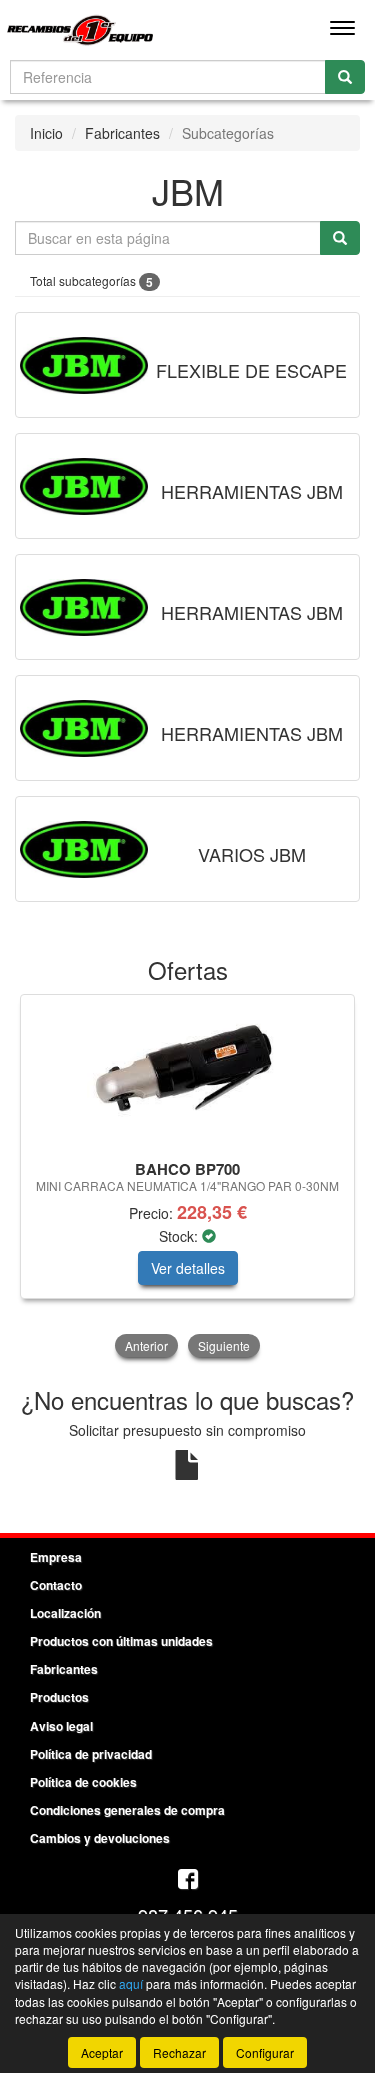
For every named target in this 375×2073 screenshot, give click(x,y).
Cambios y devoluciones (100, 1838)
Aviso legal (61, 1726)
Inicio (46, 133)
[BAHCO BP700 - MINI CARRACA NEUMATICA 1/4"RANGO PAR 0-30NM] (187, 1074)
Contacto (56, 1585)
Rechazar (179, 2052)
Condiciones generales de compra (127, 1810)
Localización (65, 1613)
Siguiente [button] (224, 1345)
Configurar (265, 2052)
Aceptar (102, 2052)
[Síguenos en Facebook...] (188, 1880)
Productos (59, 1697)
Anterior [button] (146, 1345)
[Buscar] (345, 77)
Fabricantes (122, 133)
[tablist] (187, 1178)
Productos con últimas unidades (121, 1641)
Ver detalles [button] (188, 1268)
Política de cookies (83, 1782)
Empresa (56, 1557)
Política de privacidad (91, 1754)
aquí (131, 1983)
